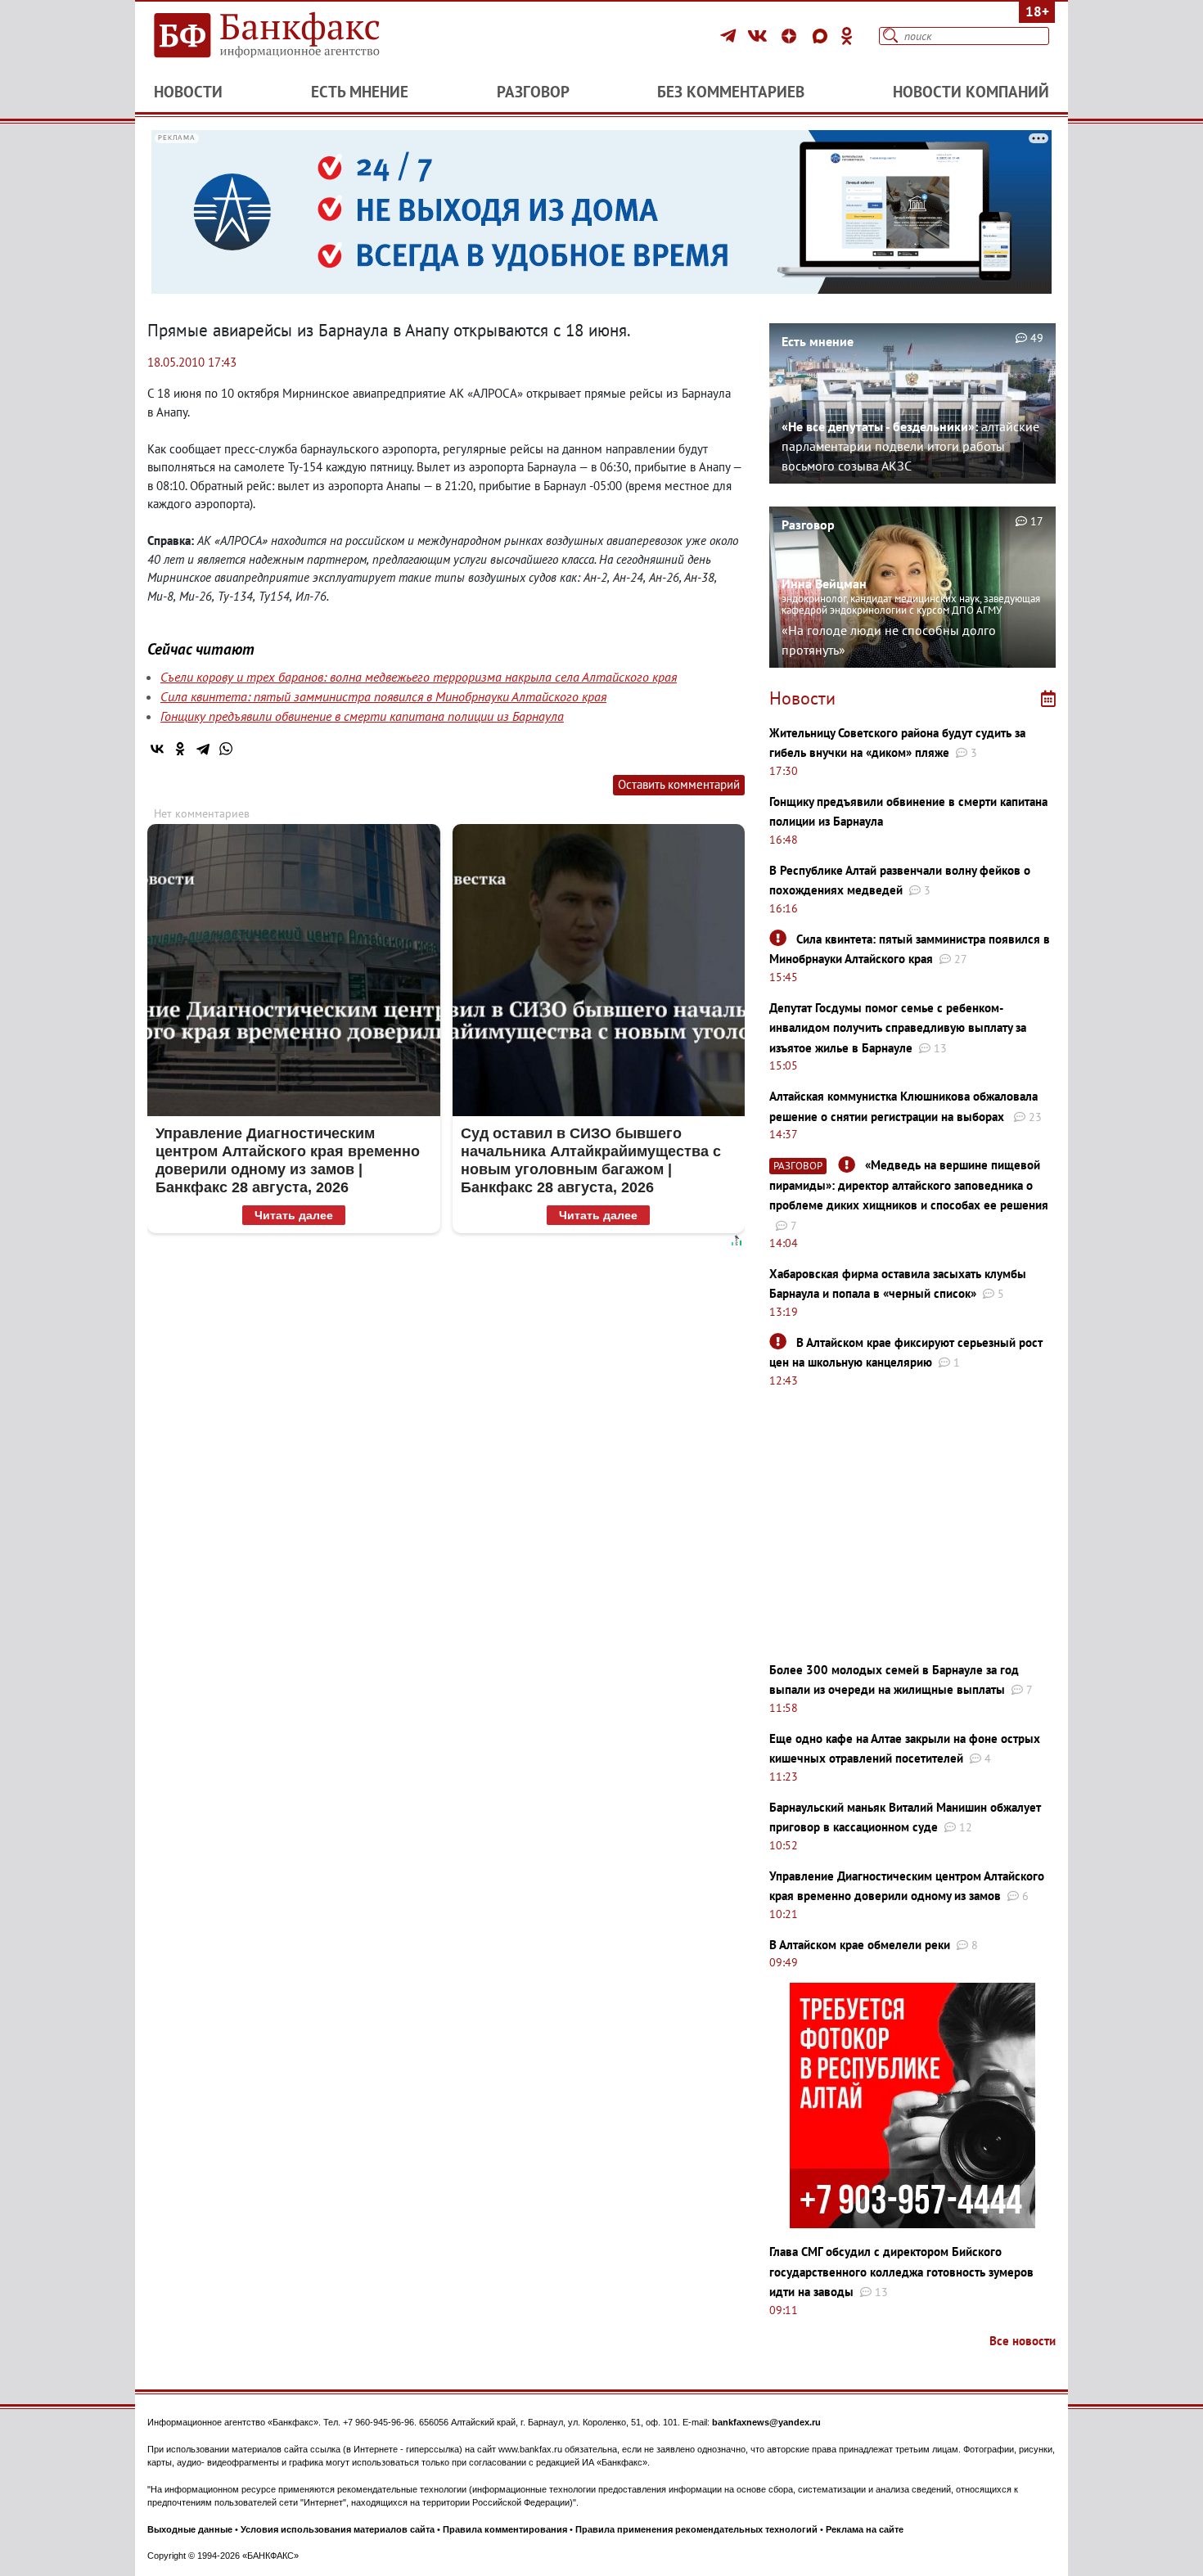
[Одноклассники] (847, 36)
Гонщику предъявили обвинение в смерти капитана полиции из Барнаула (362, 716)
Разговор (533, 92)
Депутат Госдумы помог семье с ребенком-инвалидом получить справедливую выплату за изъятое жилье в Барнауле (898, 1028)
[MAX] (822, 36)
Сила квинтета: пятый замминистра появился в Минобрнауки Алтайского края (383, 696)
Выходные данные (190, 2529)
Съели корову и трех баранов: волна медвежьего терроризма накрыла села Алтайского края (419, 677)
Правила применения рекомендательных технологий (696, 2529)
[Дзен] (791, 36)
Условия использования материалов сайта (338, 2529)
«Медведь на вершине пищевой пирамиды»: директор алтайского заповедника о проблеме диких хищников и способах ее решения (909, 1185)
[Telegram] (730, 36)
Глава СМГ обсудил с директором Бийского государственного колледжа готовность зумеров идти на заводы (901, 2272)
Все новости (1023, 2341)
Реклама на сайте (865, 2529)
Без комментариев (731, 92)
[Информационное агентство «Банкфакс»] (291, 36)
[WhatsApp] (226, 749)
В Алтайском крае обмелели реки (860, 1945)
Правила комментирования (505, 2529)
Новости (188, 92)
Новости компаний (971, 92)
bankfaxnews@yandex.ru (766, 2422)
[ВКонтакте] (760, 36)
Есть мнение (360, 92)
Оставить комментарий (679, 784)
